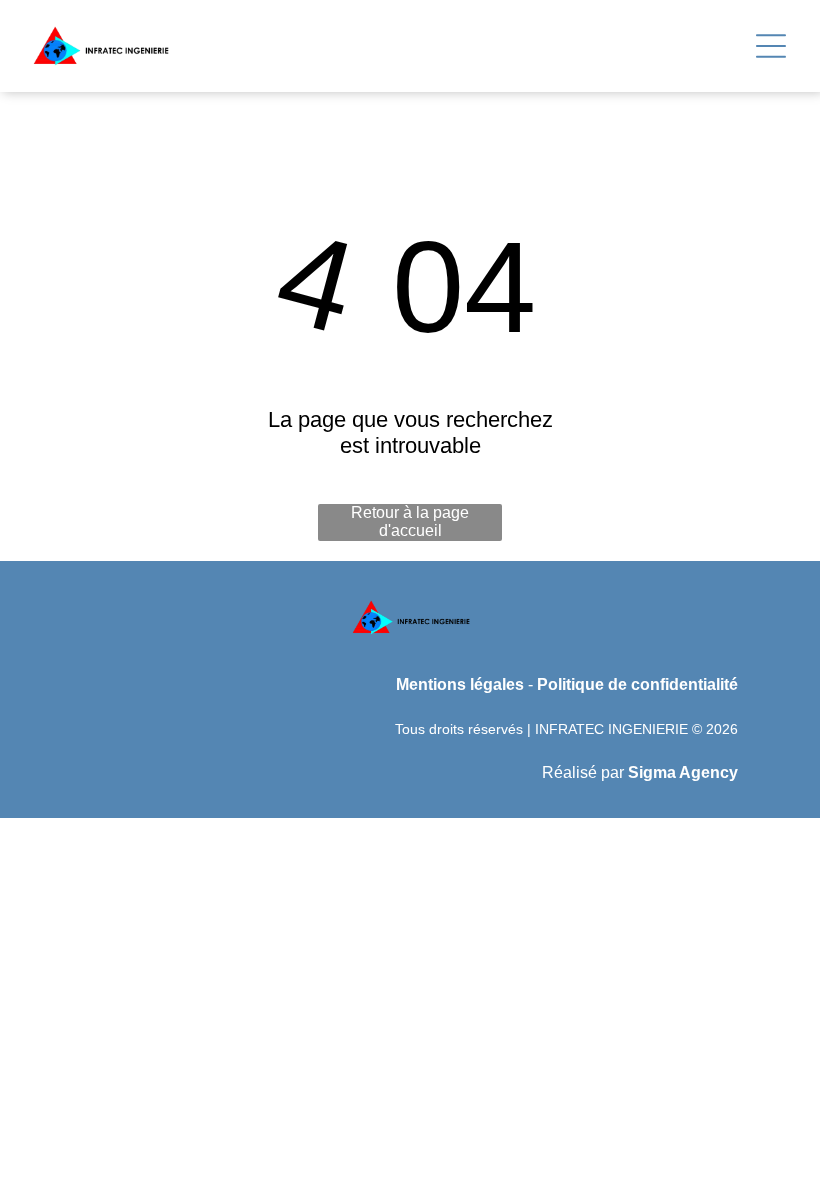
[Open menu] (771, 46)
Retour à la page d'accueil (410, 521)
